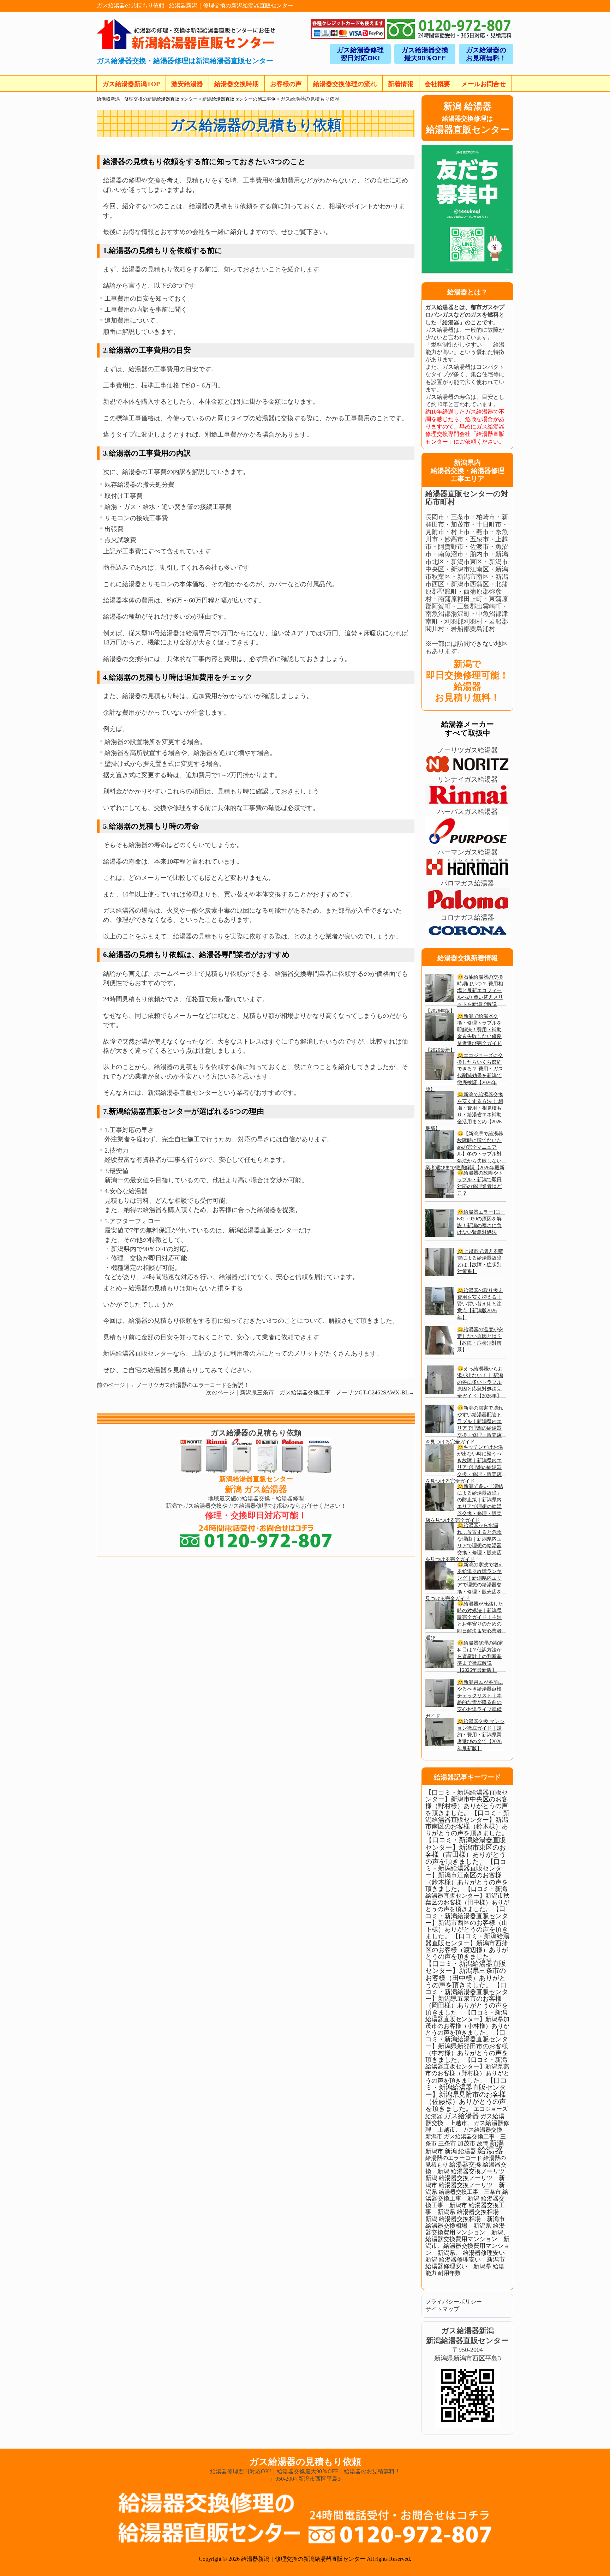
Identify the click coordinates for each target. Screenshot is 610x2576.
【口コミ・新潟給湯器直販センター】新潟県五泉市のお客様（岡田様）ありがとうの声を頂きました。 (467, 1999)
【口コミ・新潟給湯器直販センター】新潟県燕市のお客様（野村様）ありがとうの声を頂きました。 (467, 2070)
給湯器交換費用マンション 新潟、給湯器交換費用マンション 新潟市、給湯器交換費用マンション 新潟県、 (467, 2239)
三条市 (447, 2143)
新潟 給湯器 (461, 2151)
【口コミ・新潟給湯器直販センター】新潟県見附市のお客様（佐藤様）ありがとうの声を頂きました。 (466, 2095)
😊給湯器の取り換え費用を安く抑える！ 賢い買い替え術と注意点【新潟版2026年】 (480, 1304)
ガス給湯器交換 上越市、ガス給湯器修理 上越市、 (467, 2123)
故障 (483, 2143)
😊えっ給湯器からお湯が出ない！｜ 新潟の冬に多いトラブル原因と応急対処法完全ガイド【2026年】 (480, 1382)
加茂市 (467, 2143)
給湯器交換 (465, 2164)
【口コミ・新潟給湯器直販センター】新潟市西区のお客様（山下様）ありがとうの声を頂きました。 (467, 1923)
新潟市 (434, 2151)
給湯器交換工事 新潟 (467, 2195)
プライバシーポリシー (454, 2302)
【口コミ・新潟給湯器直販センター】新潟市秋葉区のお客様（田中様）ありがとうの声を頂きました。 (467, 1899)
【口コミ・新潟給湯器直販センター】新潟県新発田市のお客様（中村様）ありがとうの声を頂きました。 (467, 2046)
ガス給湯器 (461, 2116)
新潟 (497, 2143)
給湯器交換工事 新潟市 (465, 2202)
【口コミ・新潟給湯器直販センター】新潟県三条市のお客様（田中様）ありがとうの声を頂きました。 (466, 1974)
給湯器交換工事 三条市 (470, 2192)
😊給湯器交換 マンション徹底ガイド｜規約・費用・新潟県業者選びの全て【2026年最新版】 (481, 1735)
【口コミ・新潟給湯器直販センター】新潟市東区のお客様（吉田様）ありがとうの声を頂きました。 (466, 1851)
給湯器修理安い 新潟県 (458, 2266)
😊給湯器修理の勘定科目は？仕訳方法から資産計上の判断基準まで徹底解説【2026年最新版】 (480, 1656)
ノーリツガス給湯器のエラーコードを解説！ (193, 1385)
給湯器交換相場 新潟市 (472, 2219)
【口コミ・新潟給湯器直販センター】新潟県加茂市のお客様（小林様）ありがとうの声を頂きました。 (467, 2023)
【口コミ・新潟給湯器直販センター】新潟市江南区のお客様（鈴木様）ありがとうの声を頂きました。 (467, 1875)
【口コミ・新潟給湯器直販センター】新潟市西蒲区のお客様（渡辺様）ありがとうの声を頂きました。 (467, 1946)
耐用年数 (449, 2273)
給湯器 (490, 2150)
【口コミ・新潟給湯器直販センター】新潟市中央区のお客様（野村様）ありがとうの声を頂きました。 (467, 1803)
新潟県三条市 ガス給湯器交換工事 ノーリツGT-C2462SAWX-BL (324, 1392)
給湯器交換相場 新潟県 (458, 2226)
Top (593, 2559)
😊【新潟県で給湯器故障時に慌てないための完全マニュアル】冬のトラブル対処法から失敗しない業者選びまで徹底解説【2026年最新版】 (465, 1154)
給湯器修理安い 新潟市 (472, 2260)
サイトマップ (442, 2309)
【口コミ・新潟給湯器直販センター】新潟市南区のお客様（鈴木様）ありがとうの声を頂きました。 (467, 1823)
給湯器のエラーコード (454, 2158)
